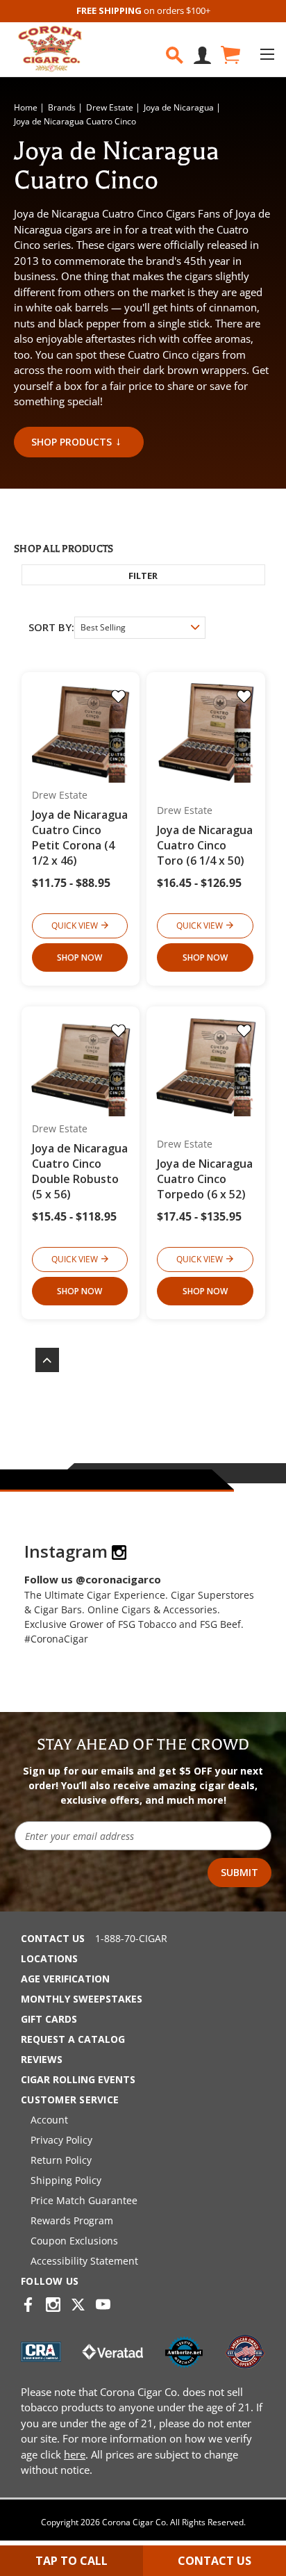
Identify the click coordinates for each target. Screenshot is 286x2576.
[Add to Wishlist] (118, 696)
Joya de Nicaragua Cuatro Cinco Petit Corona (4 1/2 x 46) (80, 838)
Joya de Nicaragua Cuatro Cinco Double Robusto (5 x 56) (80, 1171)
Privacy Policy (61, 2140)
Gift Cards (49, 2019)
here (75, 2454)
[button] (143, 575)
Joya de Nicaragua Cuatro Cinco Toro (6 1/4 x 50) (205, 845)
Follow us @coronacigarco (93, 1579)
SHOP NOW (79, 957)
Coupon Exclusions (74, 2241)
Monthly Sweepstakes (82, 1999)
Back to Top (40, 1360)
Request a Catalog (73, 2039)
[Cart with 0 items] (229, 55)
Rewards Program (72, 2220)
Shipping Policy (66, 2180)
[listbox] (140, 628)
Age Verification (65, 1979)
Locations (49, 1958)
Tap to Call (71, 2561)
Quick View (75, 926)
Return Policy (61, 2160)
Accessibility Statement (84, 2261)
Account (49, 2120)
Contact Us (53, 1938)
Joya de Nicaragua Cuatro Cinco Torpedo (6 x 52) (205, 1179)
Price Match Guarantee (84, 2200)
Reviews (42, 2059)
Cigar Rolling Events (78, 2079)
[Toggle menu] (267, 54)
